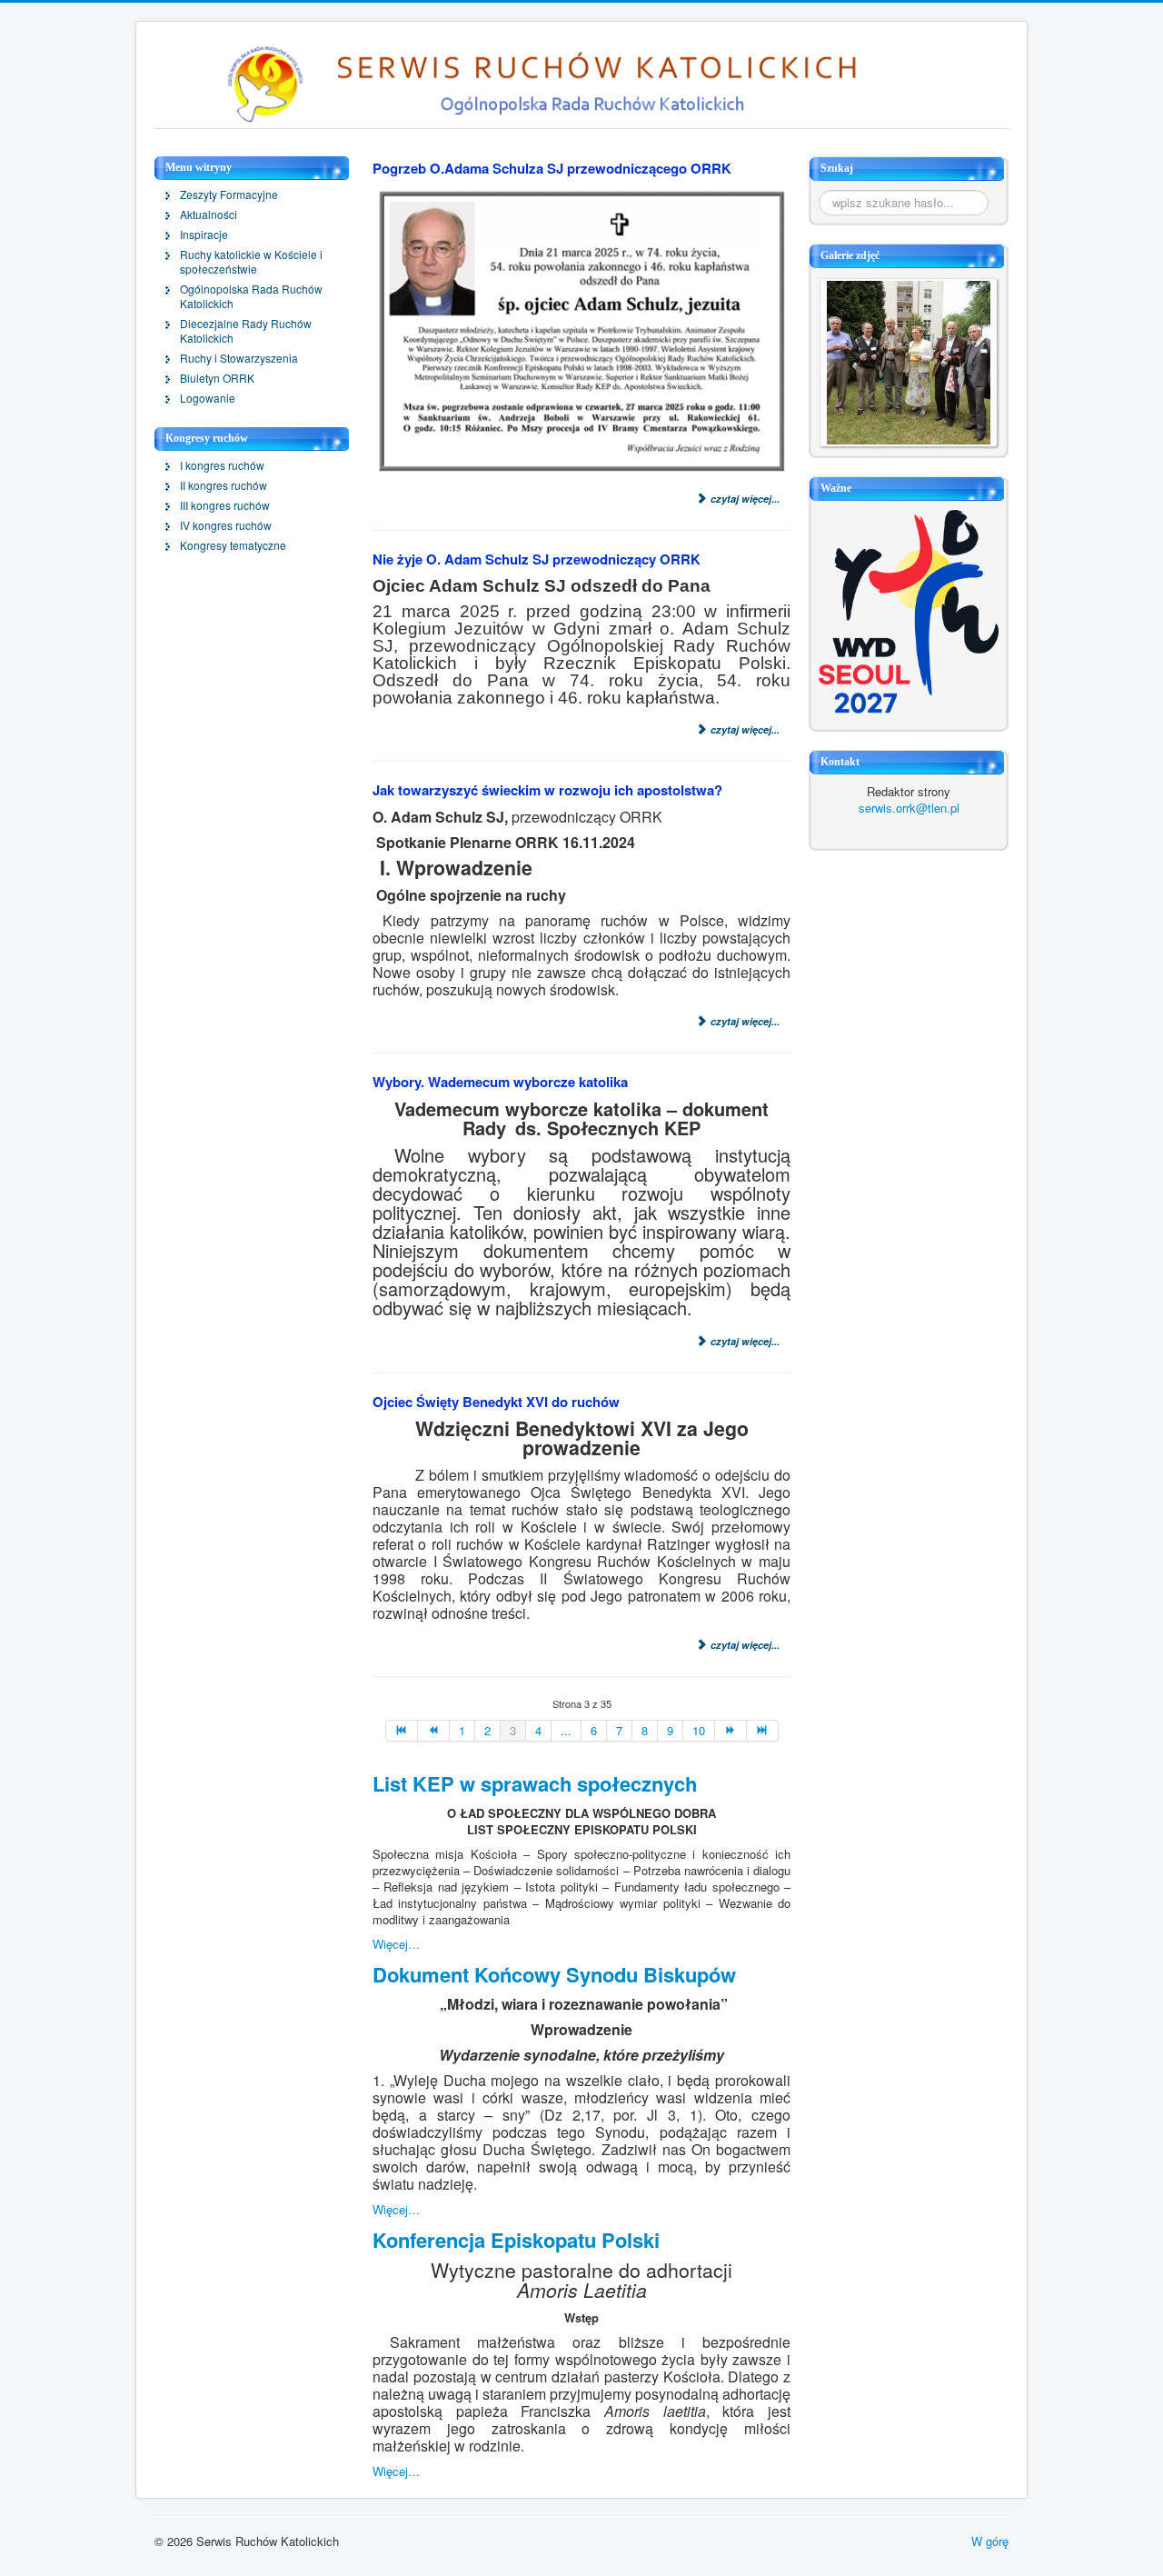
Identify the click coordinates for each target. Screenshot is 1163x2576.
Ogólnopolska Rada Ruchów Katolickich (251, 296)
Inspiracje (204, 235)
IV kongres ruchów (226, 525)
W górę (990, 2541)
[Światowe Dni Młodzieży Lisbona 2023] (909, 610)
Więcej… (396, 1944)
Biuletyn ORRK (217, 378)
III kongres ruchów (225, 505)
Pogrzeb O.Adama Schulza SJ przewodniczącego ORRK (552, 168)
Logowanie (208, 398)
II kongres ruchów (224, 485)
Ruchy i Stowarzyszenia (239, 358)
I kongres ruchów (222, 465)
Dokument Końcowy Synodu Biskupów (554, 1974)
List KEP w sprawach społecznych (535, 1783)
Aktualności (209, 215)
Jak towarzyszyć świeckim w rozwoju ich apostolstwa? (547, 790)
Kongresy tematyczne (233, 545)
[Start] (402, 1731)
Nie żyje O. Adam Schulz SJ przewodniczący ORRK (537, 559)
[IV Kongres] (909, 360)
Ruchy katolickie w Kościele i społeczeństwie (251, 262)
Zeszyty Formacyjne (229, 195)
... (566, 1730)
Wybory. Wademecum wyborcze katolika (500, 1082)
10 (699, 1730)
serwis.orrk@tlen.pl (909, 808)
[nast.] (731, 1731)
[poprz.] (434, 1731)
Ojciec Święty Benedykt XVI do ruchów (496, 1402)
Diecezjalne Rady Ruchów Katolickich (246, 331)
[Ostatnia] (763, 1731)
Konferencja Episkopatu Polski (516, 2240)
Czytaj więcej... (744, 499)
